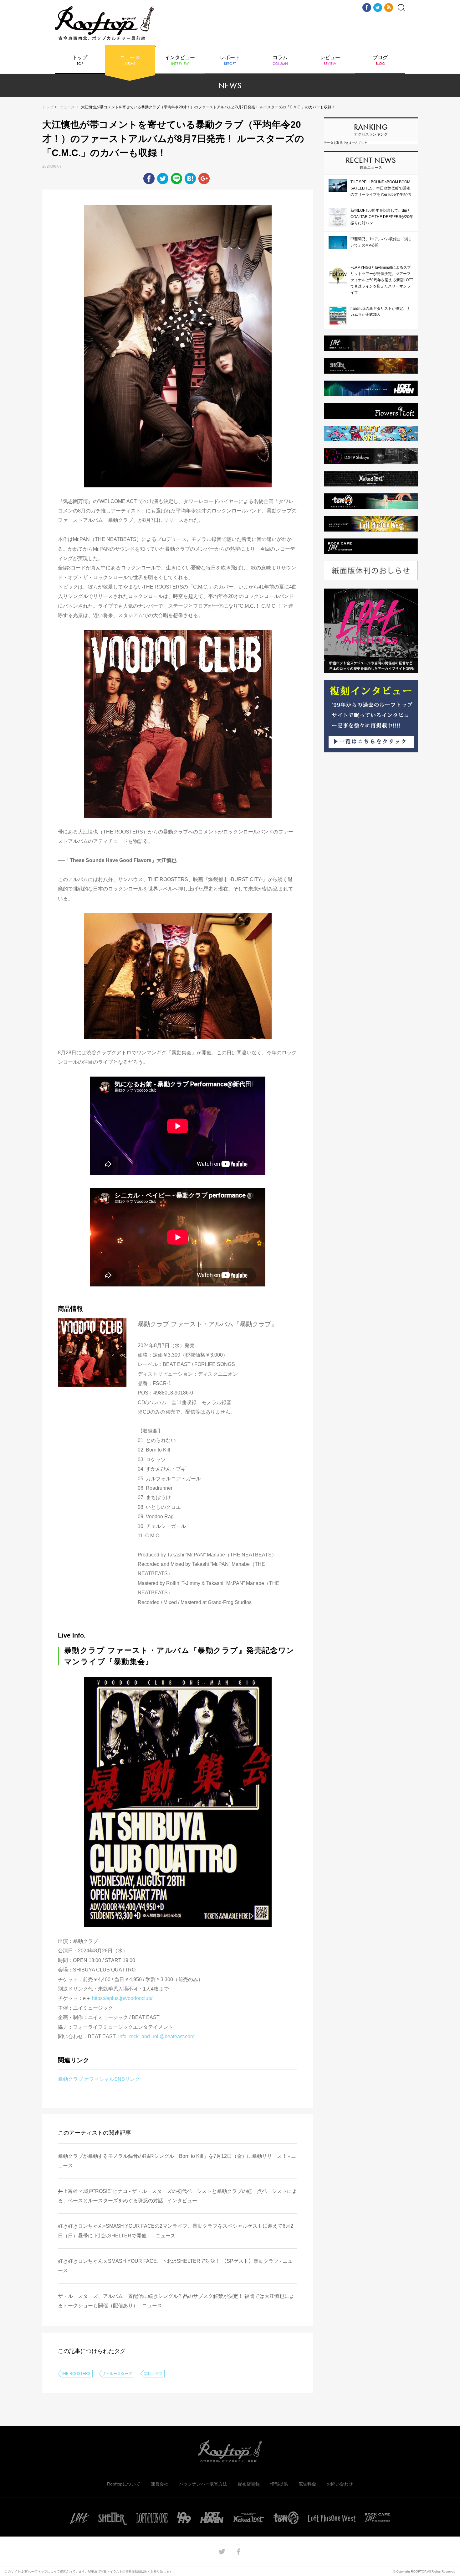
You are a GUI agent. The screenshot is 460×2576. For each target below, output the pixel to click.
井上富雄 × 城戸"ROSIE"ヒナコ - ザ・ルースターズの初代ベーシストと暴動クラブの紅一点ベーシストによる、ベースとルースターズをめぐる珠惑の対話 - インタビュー (177, 2196)
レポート (230, 60)
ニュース (130, 60)
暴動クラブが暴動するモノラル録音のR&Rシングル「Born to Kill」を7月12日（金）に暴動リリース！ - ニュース (177, 2161)
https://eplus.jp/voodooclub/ (122, 1998)
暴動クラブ (153, 2374)
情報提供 (279, 2484)
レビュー (330, 60)
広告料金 (307, 2484)
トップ (80, 60)
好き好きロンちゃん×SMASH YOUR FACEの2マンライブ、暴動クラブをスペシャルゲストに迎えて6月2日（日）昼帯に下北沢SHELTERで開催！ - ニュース (176, 2231)
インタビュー (180, 60)
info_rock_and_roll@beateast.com (156, 2036)
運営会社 (160, 2484)
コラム (280, 60)
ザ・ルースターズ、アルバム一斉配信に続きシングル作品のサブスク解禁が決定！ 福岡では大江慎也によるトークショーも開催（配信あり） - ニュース (176, 2301)
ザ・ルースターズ (117, 2374)
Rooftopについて (124, 2484)
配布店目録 (249, 2484)
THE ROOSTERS (76, 2374)
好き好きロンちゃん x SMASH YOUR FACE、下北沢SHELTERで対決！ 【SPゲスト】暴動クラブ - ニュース (175, 2266)
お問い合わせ (340, 2484)
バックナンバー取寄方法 (203, 2484)
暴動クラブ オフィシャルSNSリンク (99, 2079)
